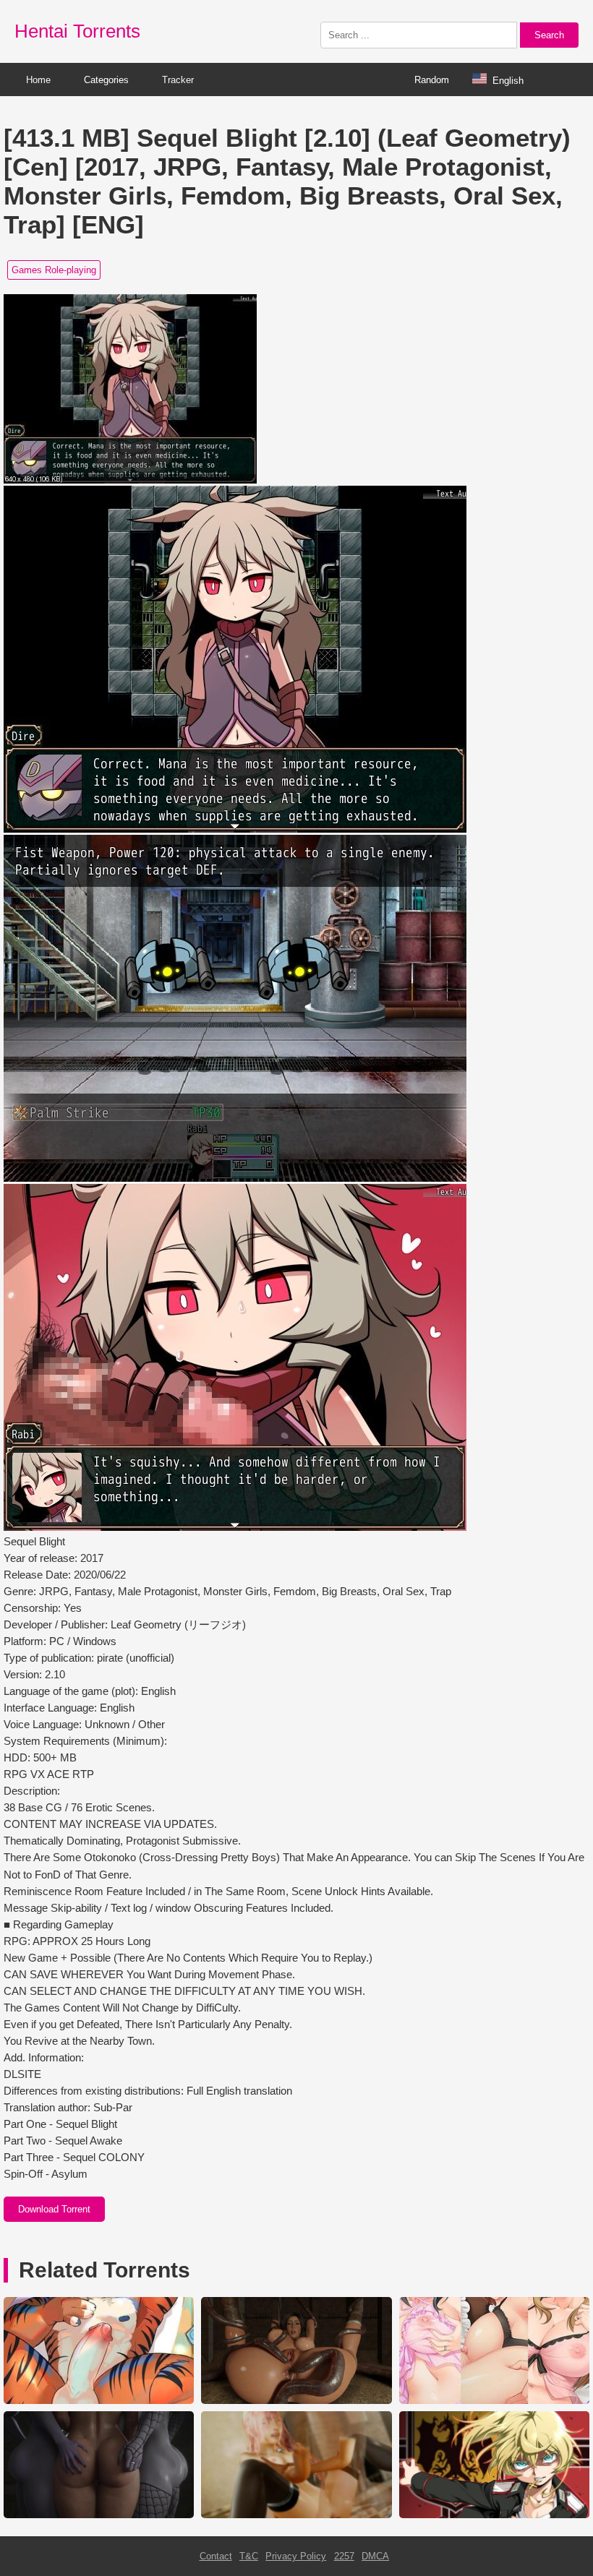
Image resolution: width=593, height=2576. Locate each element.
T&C (249, 2556)
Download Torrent (54, 2209)
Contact (216, 2556)
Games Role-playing (54, 270)
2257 (344, 2556)
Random (432, 80)
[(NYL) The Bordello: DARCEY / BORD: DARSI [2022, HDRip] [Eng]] (99, 2515)
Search (549, 35)
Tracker (178, 80)
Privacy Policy (296, 2556)
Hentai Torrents (77, 31)
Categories (106, 80)
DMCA (375, 2556)
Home (38, 80)
